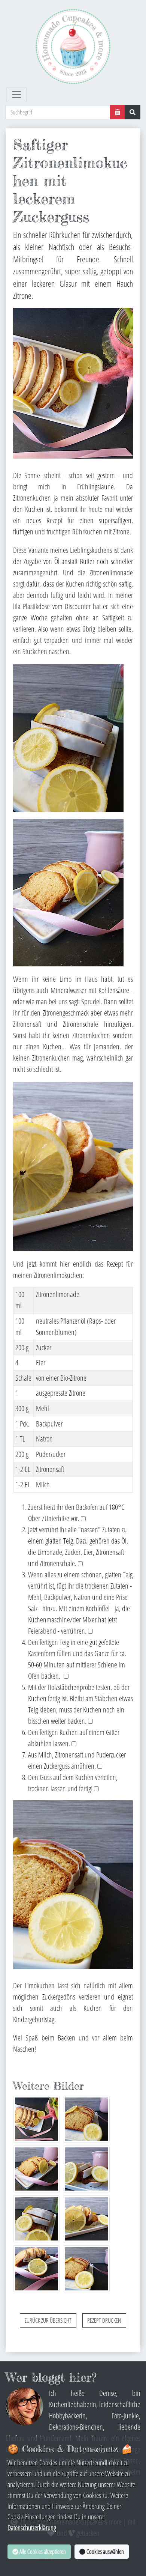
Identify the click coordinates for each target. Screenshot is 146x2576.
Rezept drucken (104, 2320)
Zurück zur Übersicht (48, 2320)
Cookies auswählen (105, 2552)
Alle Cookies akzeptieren (42, 2552)
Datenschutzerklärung (32, 2527)
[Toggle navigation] (16, 95)
